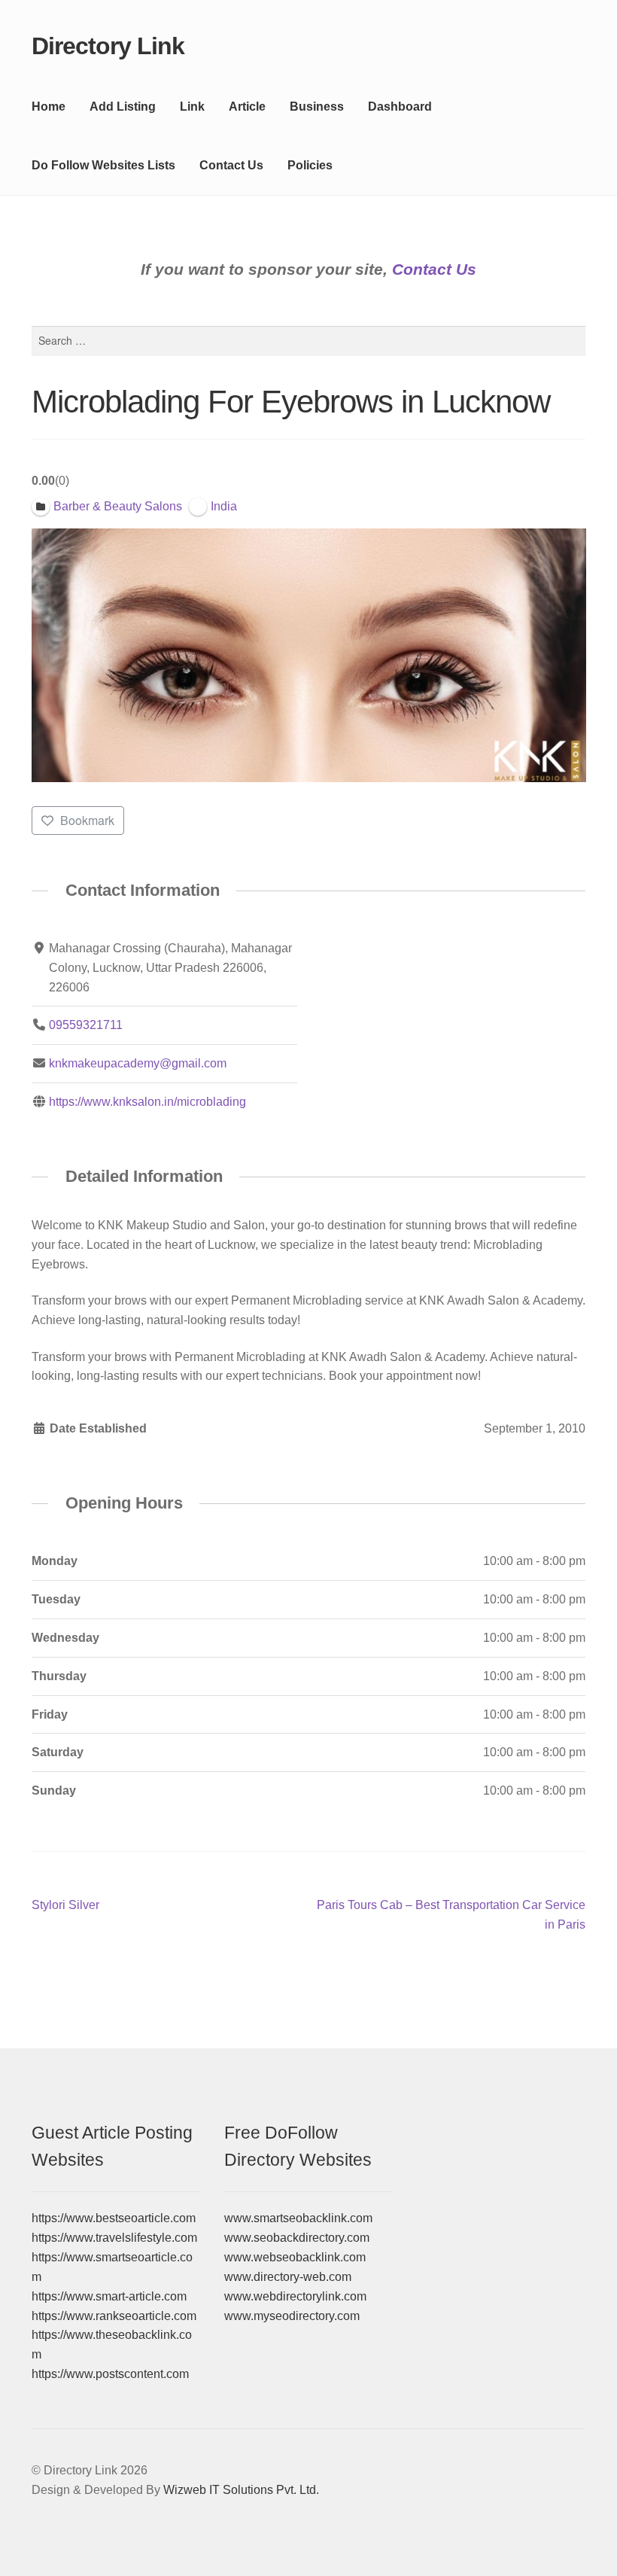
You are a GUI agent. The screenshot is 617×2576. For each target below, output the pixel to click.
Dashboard (400, 107)
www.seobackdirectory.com (297, 2238)
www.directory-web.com (288, 2277)
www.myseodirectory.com (292, 2316)
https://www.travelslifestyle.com (114, 2238)
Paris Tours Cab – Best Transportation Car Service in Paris (451, 1914)
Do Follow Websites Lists (103, 165)
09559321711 (86, 1025)
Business (317, 107)
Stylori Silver (65, 1906)
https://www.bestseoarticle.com (114, 2218)
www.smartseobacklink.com (298, 2218)
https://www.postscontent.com (110, 2374)
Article (247, 107)
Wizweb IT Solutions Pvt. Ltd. (241, 2490)
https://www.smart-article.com (109, 2296)
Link (192, 107)
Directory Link (108, 46)
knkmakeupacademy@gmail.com (138, 1063)
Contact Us (231, 165)
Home (49, 107)
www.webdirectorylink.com (295, 2296)
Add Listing (123, 107)
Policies (310, 165)
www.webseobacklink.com (295, 2257)
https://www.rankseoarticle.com (114, 2316)
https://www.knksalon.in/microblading (147, 1102)
